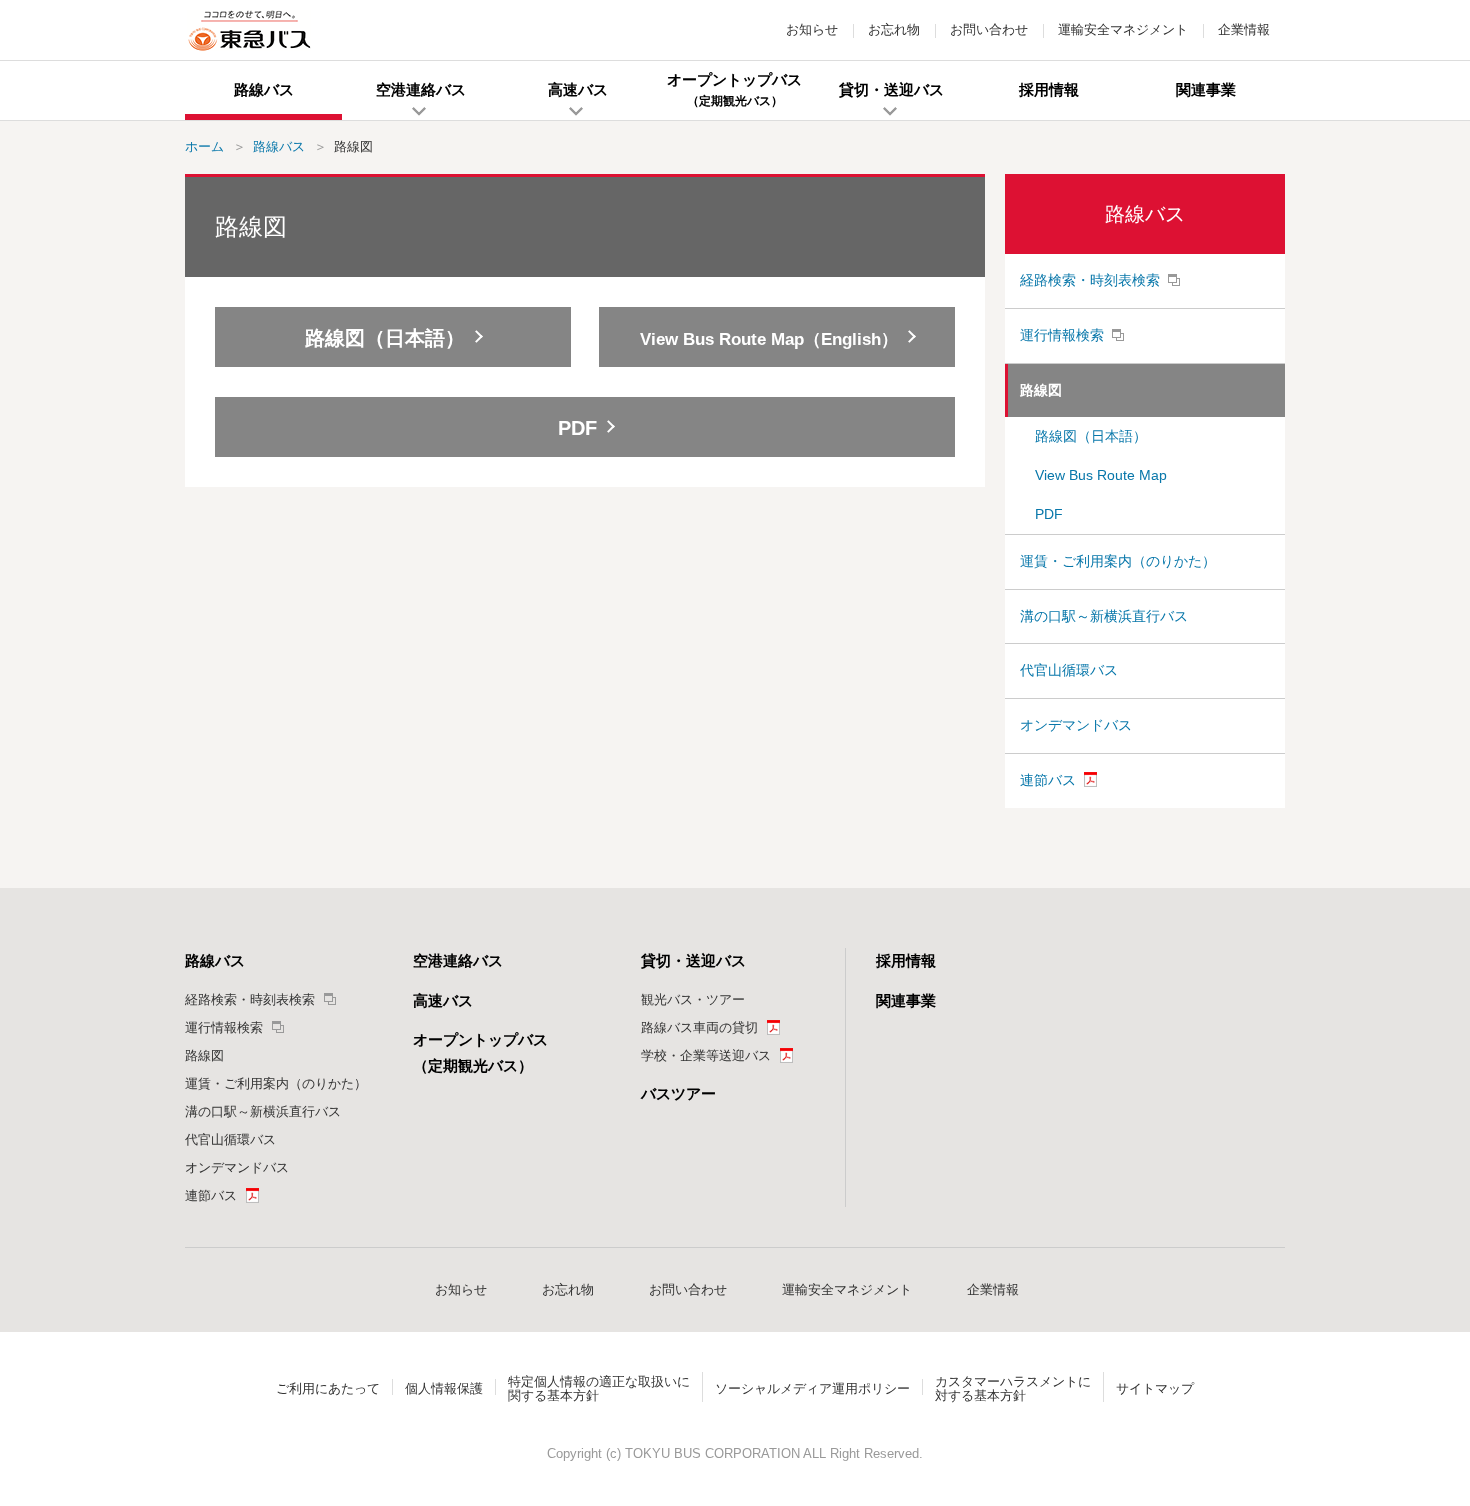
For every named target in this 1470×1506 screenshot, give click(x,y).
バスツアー (678, 1093)
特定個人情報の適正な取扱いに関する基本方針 (599, 1388)
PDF (1049, 514)
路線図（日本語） (1091, 436)
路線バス (1145, 214)
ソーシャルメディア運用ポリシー (812, 1388)
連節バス (1048, 780)
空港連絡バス (458, 960)
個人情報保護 (444, 1388)
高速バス (443, 1000)
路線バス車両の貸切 (699, 1027)
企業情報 (1244, 29)
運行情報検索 (1062, 335)
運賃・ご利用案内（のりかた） (1118, 561)
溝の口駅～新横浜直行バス (1104, 616)
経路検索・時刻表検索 (1090, 280)
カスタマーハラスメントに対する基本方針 (1013, 1388)
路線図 (1041, 390)
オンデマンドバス (1076, 725)
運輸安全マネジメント (1123, 29)
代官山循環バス (1069, 670)
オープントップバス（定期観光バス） (480, 1052)
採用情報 (906, 960)
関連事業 (906, 1000)
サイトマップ (1155, 1388)
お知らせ (812, 29)
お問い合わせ (989, 29)
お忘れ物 (894, 29)
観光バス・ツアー (693, 999)
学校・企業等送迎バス (706, 1055)
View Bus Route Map (1101, 475)
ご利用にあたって (328, 1388)
